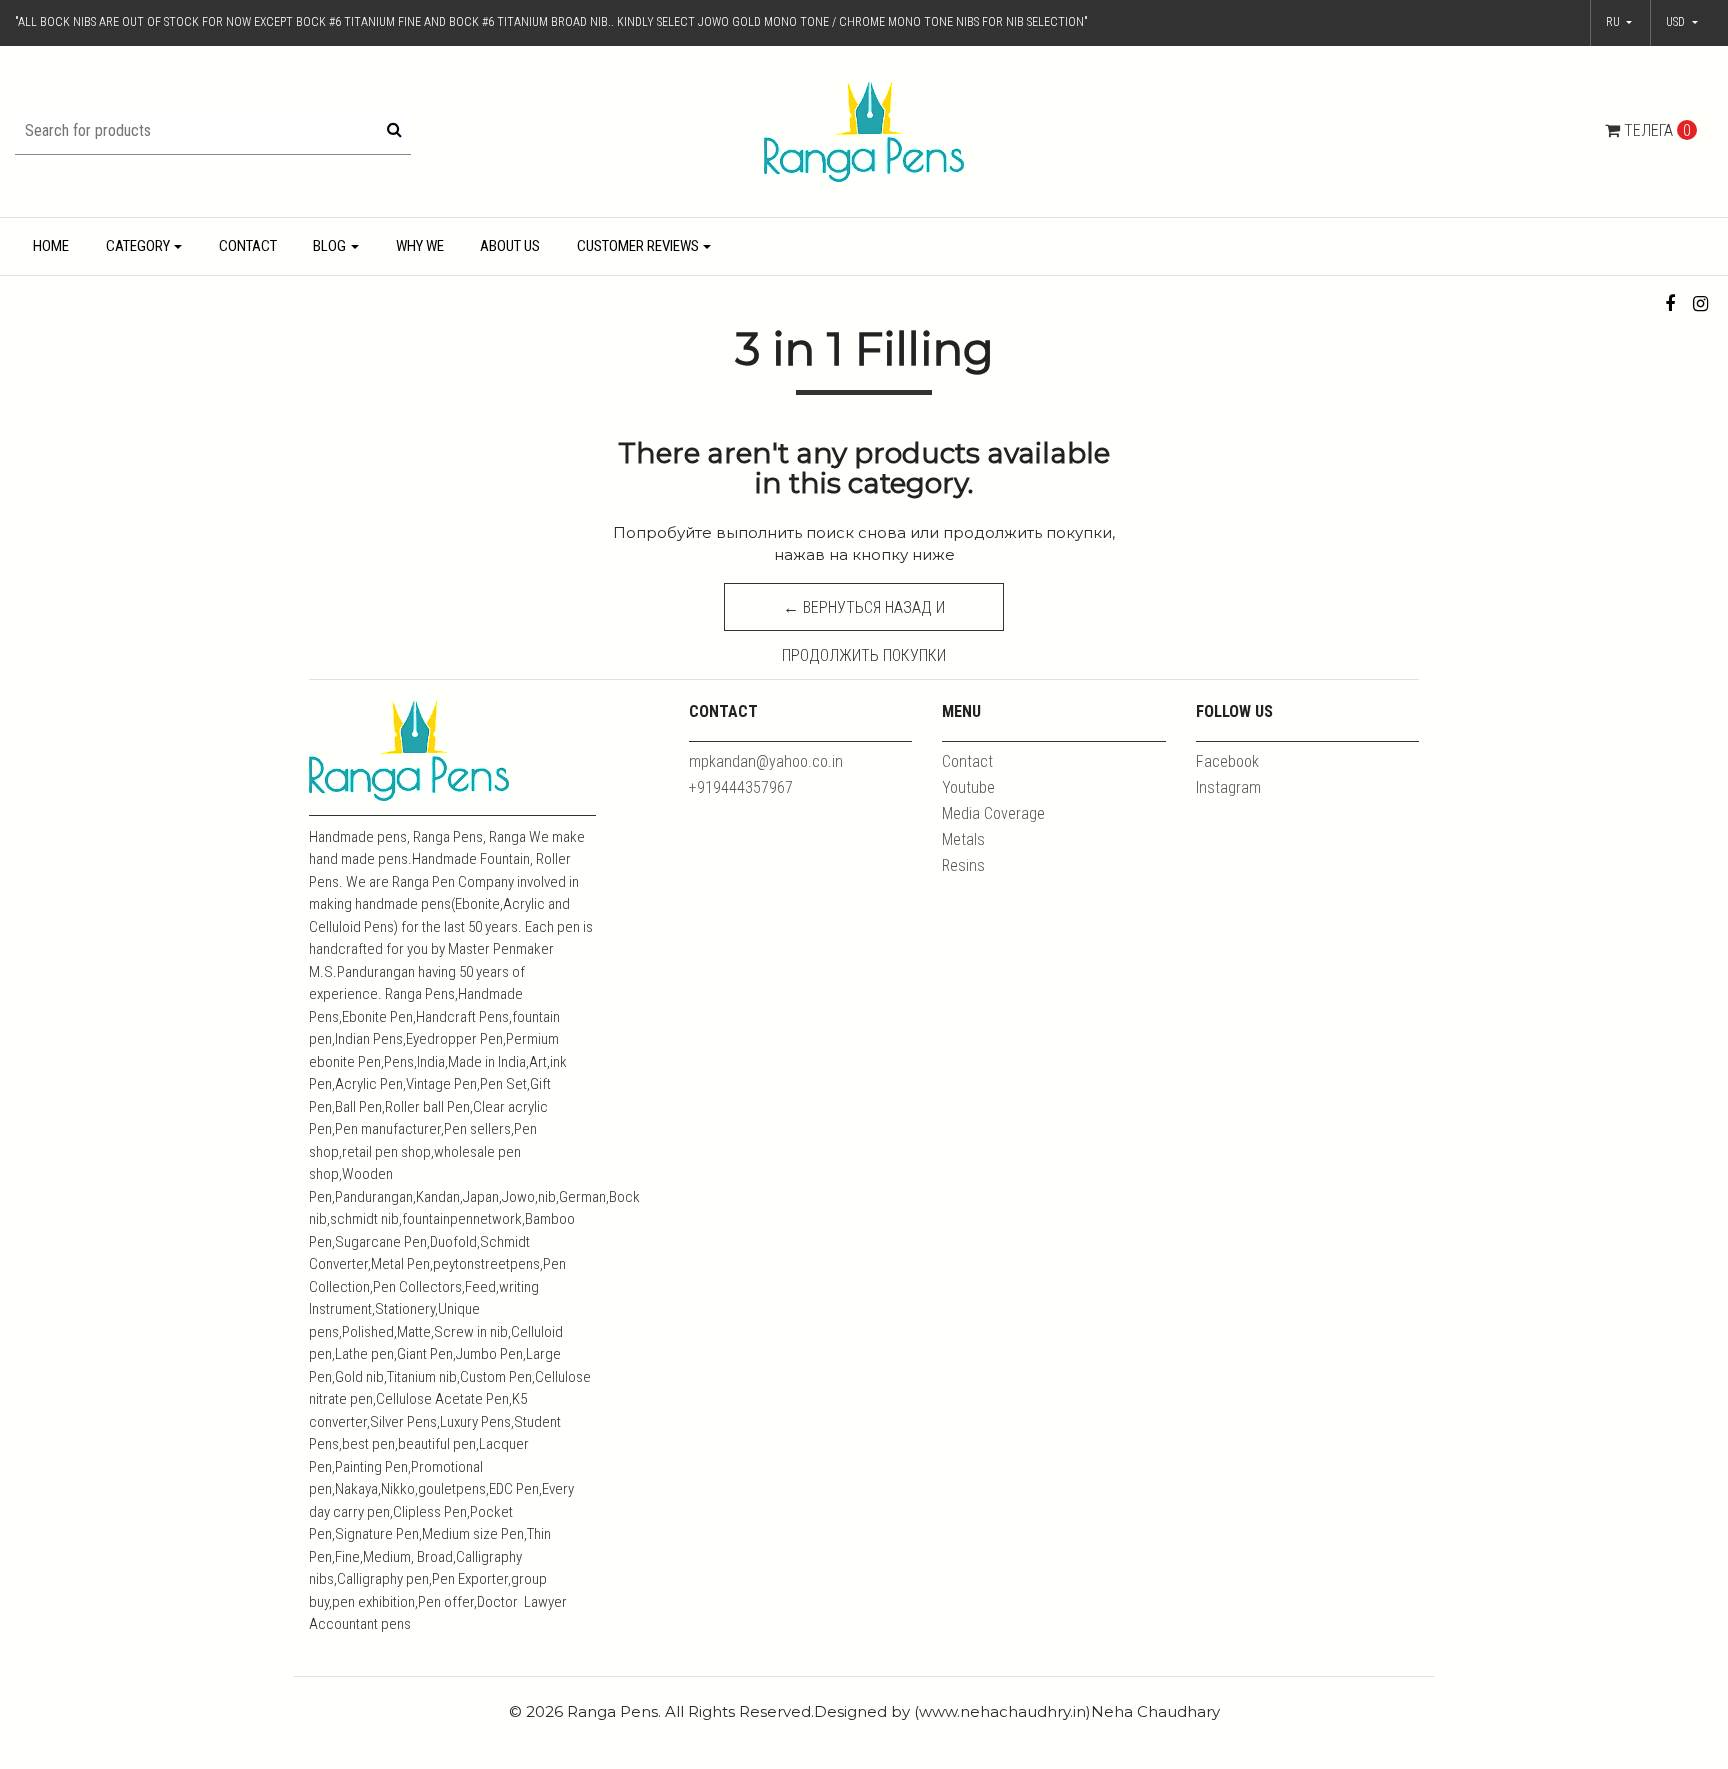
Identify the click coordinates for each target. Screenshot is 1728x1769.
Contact (248, 246)
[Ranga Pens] (864, 130)
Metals (963, 839)
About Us (510, 246)
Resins (963, 865)
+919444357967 (741, 787)
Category (138, 246)
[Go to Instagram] (1700, 303)
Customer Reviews (638, 246)
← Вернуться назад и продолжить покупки (864, 614)
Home (51, 246)
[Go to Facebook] (1670, 303)
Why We (420, 246)
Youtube (968, 787)
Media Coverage (993, 813)
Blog (329, 246)
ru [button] (1614, 22)
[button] (1682, 23)
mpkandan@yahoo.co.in (766, 761)
